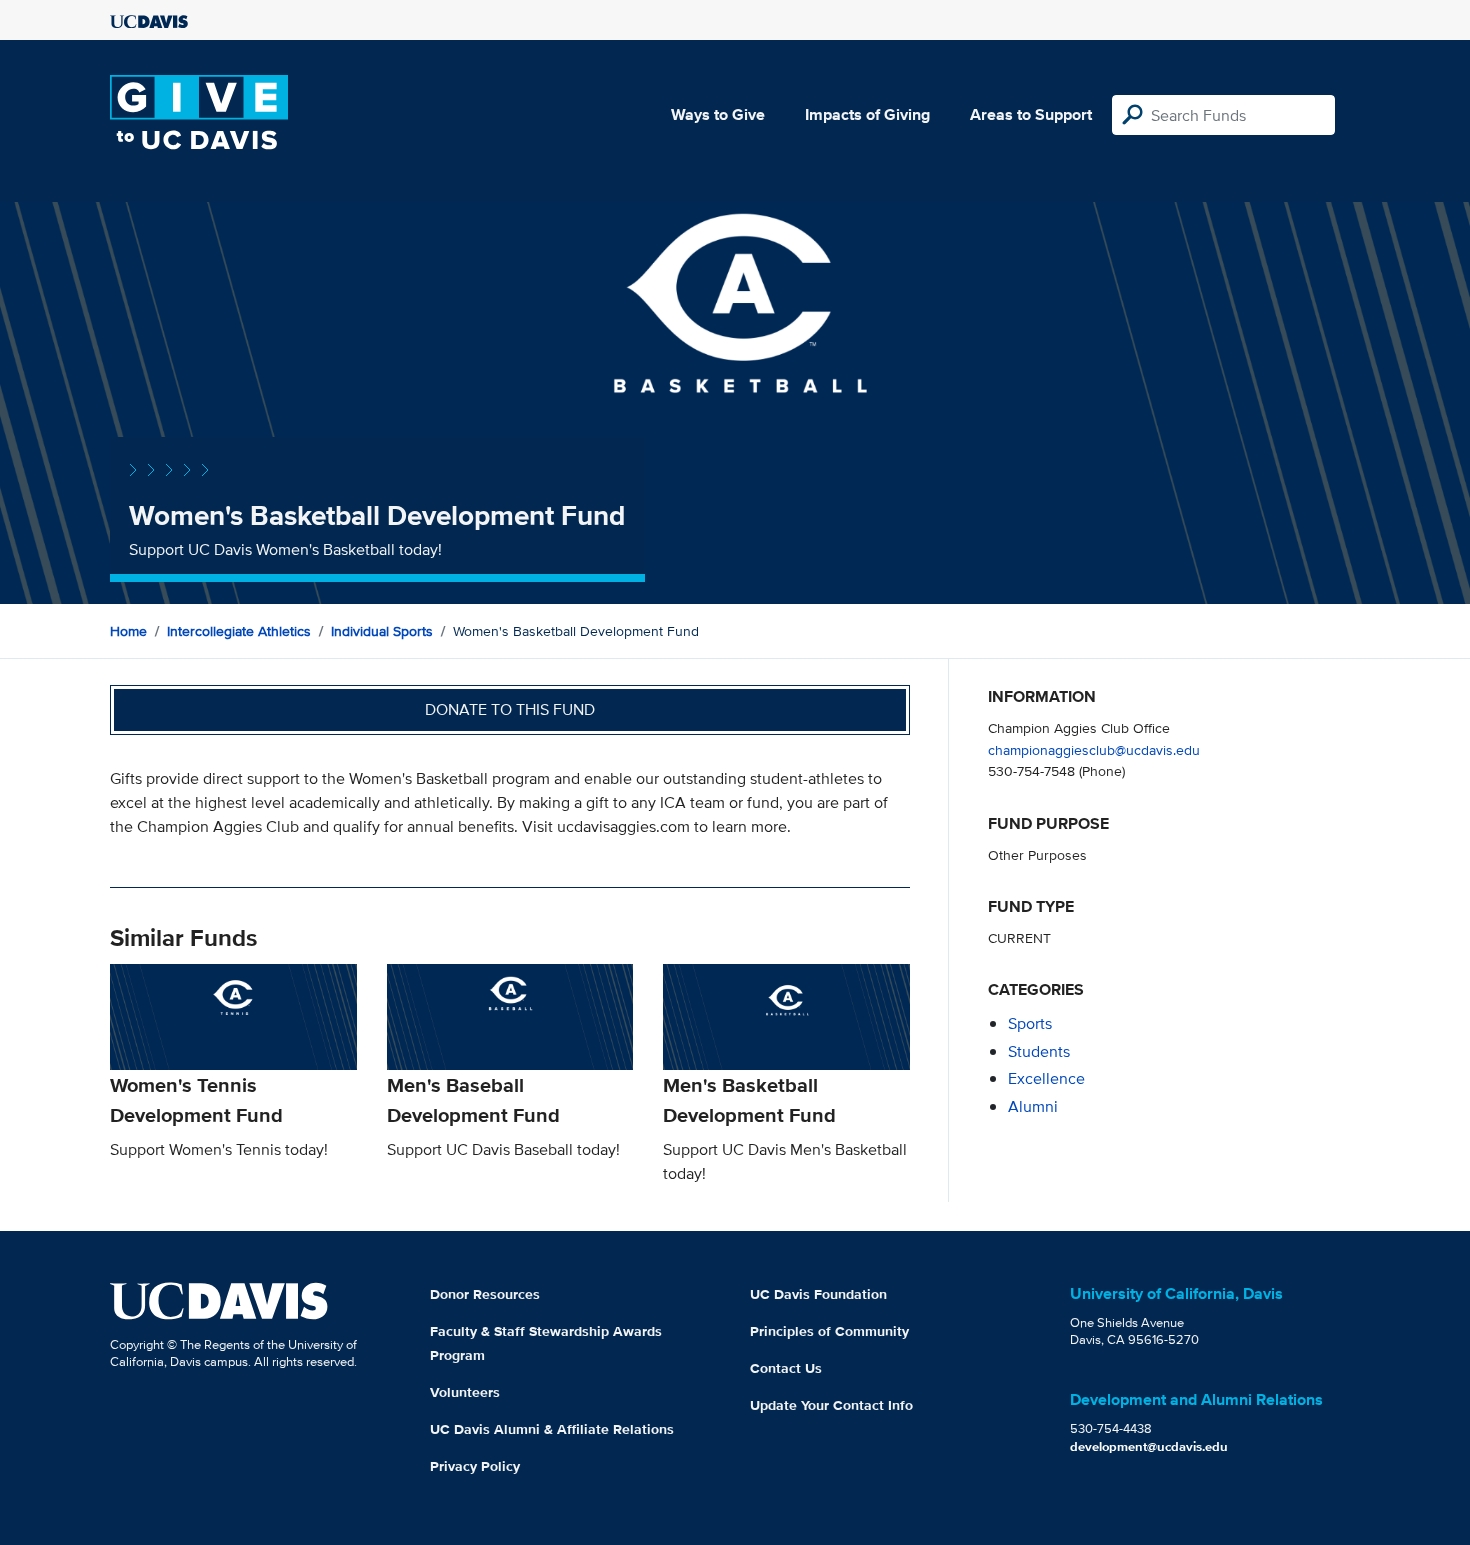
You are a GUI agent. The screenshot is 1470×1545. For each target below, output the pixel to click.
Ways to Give (718, 114)
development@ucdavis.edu (1149, 1446)
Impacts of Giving (867, 114)
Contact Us (786, 1368)
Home (128, 631)
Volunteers (465, 1392)
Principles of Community (829, 1331)
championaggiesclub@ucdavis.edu (1094, 749)
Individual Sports (382, 631)
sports (1030, 1023)
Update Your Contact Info (831, 1405)
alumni (1033, 1106)
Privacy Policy (475, 1466)
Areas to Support (1031, 114)
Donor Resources (485, 1294)
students (1039, 1051)
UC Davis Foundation (818, 1294)
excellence (1046, 1078)
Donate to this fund (510, 709)
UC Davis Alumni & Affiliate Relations (552, 1429)
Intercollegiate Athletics (239, 631)
